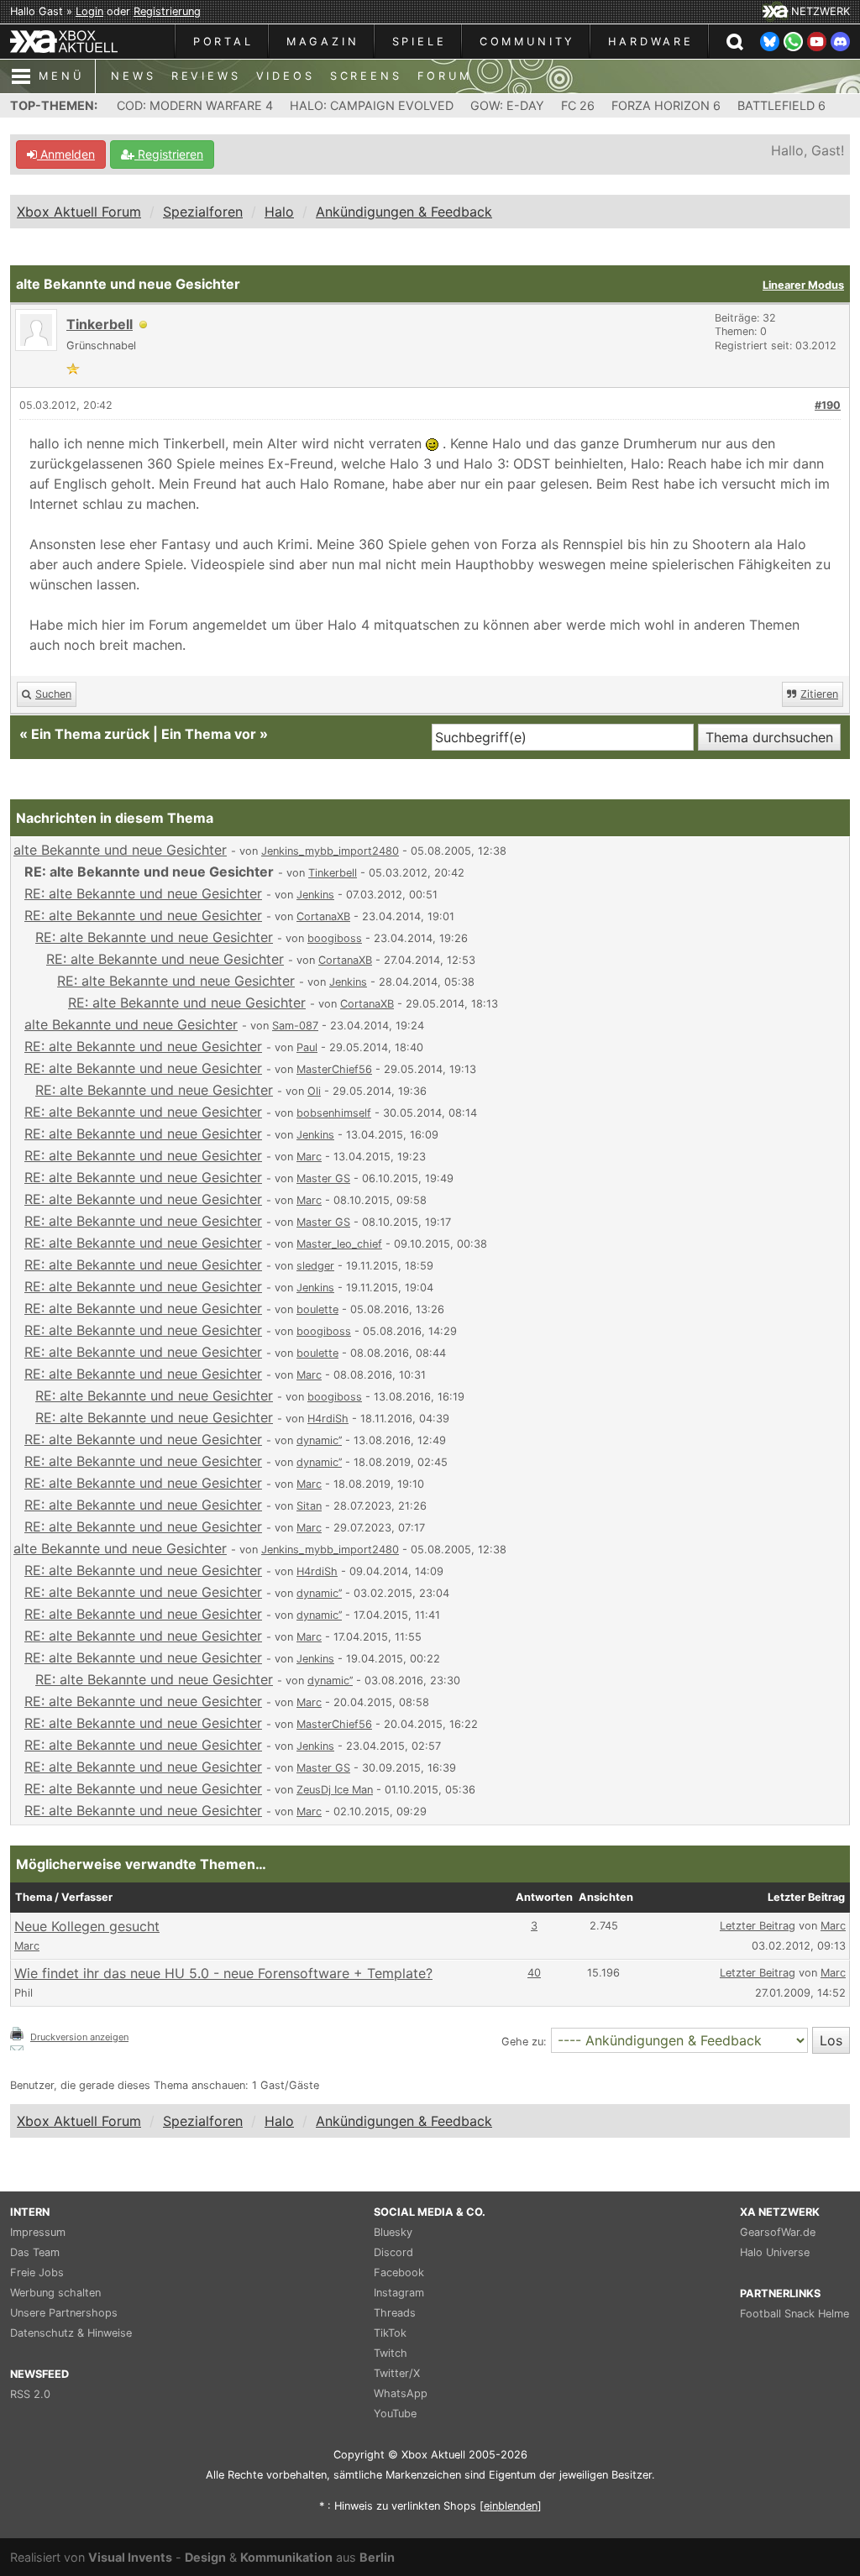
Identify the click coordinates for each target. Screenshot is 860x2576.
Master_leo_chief (339, 1244)
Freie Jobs (37, 2272)
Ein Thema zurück (90, 734)
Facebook (399, 2272)
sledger (315, 1266)
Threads (395, 2313)
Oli (314, 1091)
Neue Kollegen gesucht (87, 1926)
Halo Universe (775, 2252)
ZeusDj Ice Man (335, 1790)
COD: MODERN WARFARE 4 (195, 105)
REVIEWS (206, 76)
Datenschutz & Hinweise (71, 2333)
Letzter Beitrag (758, 1926)
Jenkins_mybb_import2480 (330, 851)
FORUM (445, 76)
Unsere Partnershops (64, 2313)
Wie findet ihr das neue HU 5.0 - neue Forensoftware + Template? (223, 1973)
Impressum (38, 2232)
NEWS (133, 76)
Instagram (399, 2293)
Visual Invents (130, 2557)
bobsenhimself (334, 1113)
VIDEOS (286, 76)
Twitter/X (397, 2373)
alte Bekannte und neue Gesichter (120, 850)
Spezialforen (203, 212)
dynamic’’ (319, 1440)
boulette (317, 1309)
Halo (279, 212)
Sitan (309, 1506)
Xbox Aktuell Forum (79, 212)
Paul (307, 1047)
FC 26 (578, 105)
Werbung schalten (55, 2293)
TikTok (390, 2333)
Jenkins (315, 895)
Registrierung (167, 11)
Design (205, 2557)
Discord (393, 2252)
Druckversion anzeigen (79, 2037)
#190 (828, 405)
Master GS (323, 1178)
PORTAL (223, 42)
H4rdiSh (328, 1419)
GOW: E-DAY (507, 105)
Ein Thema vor (209, 734)
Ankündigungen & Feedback (404, 212)
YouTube (395, 2414)
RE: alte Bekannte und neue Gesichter (143, 893)
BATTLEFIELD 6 (781, 105)
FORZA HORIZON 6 (666, 105)
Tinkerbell (100, 324)
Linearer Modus (803, 285)
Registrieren (169, 154)
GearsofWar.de (778, 2232)
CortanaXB (323, 916)
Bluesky (393, 2232)
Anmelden (66, 154)
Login (89, 11)
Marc (309, 1157)
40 (534, 1973)
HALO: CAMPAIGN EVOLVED (372, 105)
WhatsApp (401, 2393)
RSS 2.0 (30, 2394)
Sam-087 (295, 1026)
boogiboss (335, 938)
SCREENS (366, 76)
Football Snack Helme (794, 2314)
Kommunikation (286, 2557)
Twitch (391, 2353)
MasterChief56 (334, 1069)
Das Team (35, 2252)
